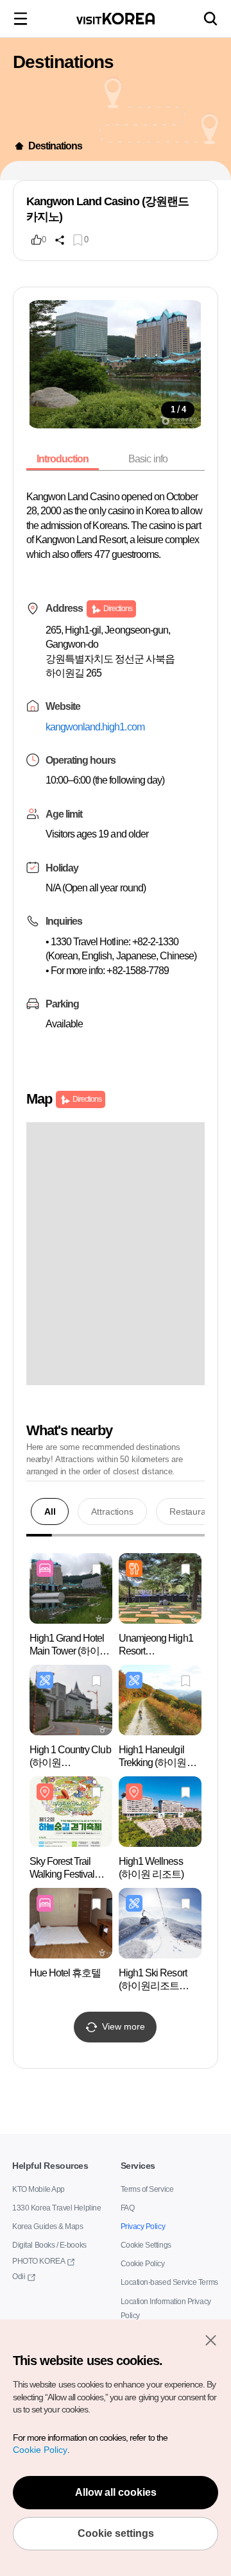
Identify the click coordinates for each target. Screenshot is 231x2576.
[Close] (210, 2340)
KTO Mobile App (38, 2190)
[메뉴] (21, 19)
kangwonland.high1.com (99, 741)
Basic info (153, 459)
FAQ (127, 2208)
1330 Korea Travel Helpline (54, 2208)
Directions (118, 622)
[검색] (210, 19)
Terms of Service (145, 2190)
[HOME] (19, 146)
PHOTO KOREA (36, 2261)
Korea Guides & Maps (45, 2227)
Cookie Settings (144, 2245)
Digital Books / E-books (47, 2245)
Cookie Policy (141, 2264)
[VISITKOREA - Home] (116, 19)
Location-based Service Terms (166, 2283)
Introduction (65, 459)
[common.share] (60, 240)
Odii (19, 2277)
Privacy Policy (141, 2227)
